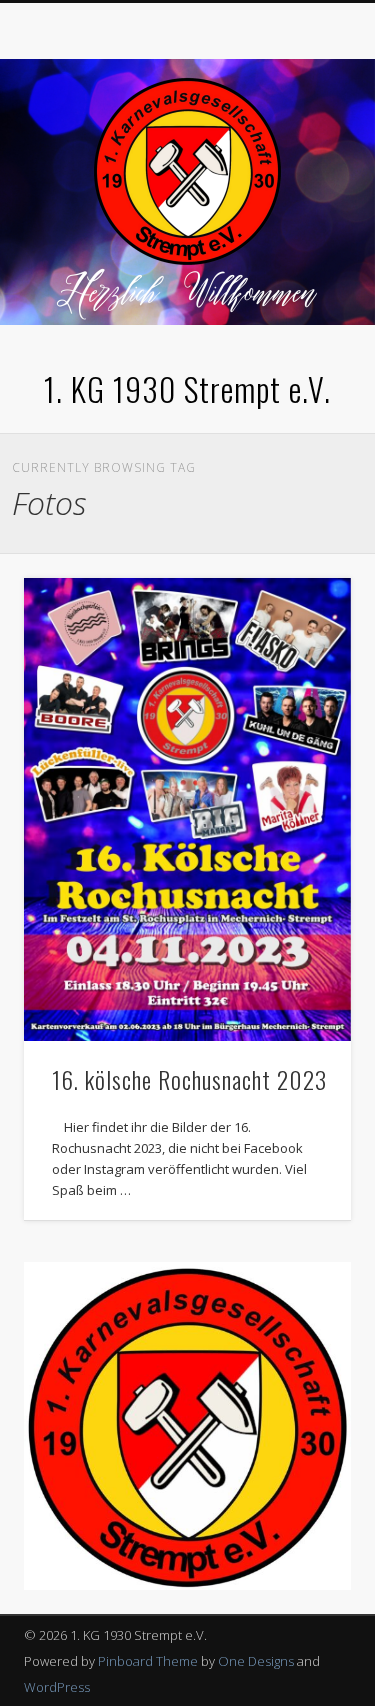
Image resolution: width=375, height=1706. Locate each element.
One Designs (256, 1661)
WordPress (57, 1687)
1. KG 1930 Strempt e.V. (187, 388)
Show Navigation (303, 179)
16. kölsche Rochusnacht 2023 (189, 1079)
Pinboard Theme (148, 1661)
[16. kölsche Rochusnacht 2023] (187, 809)
